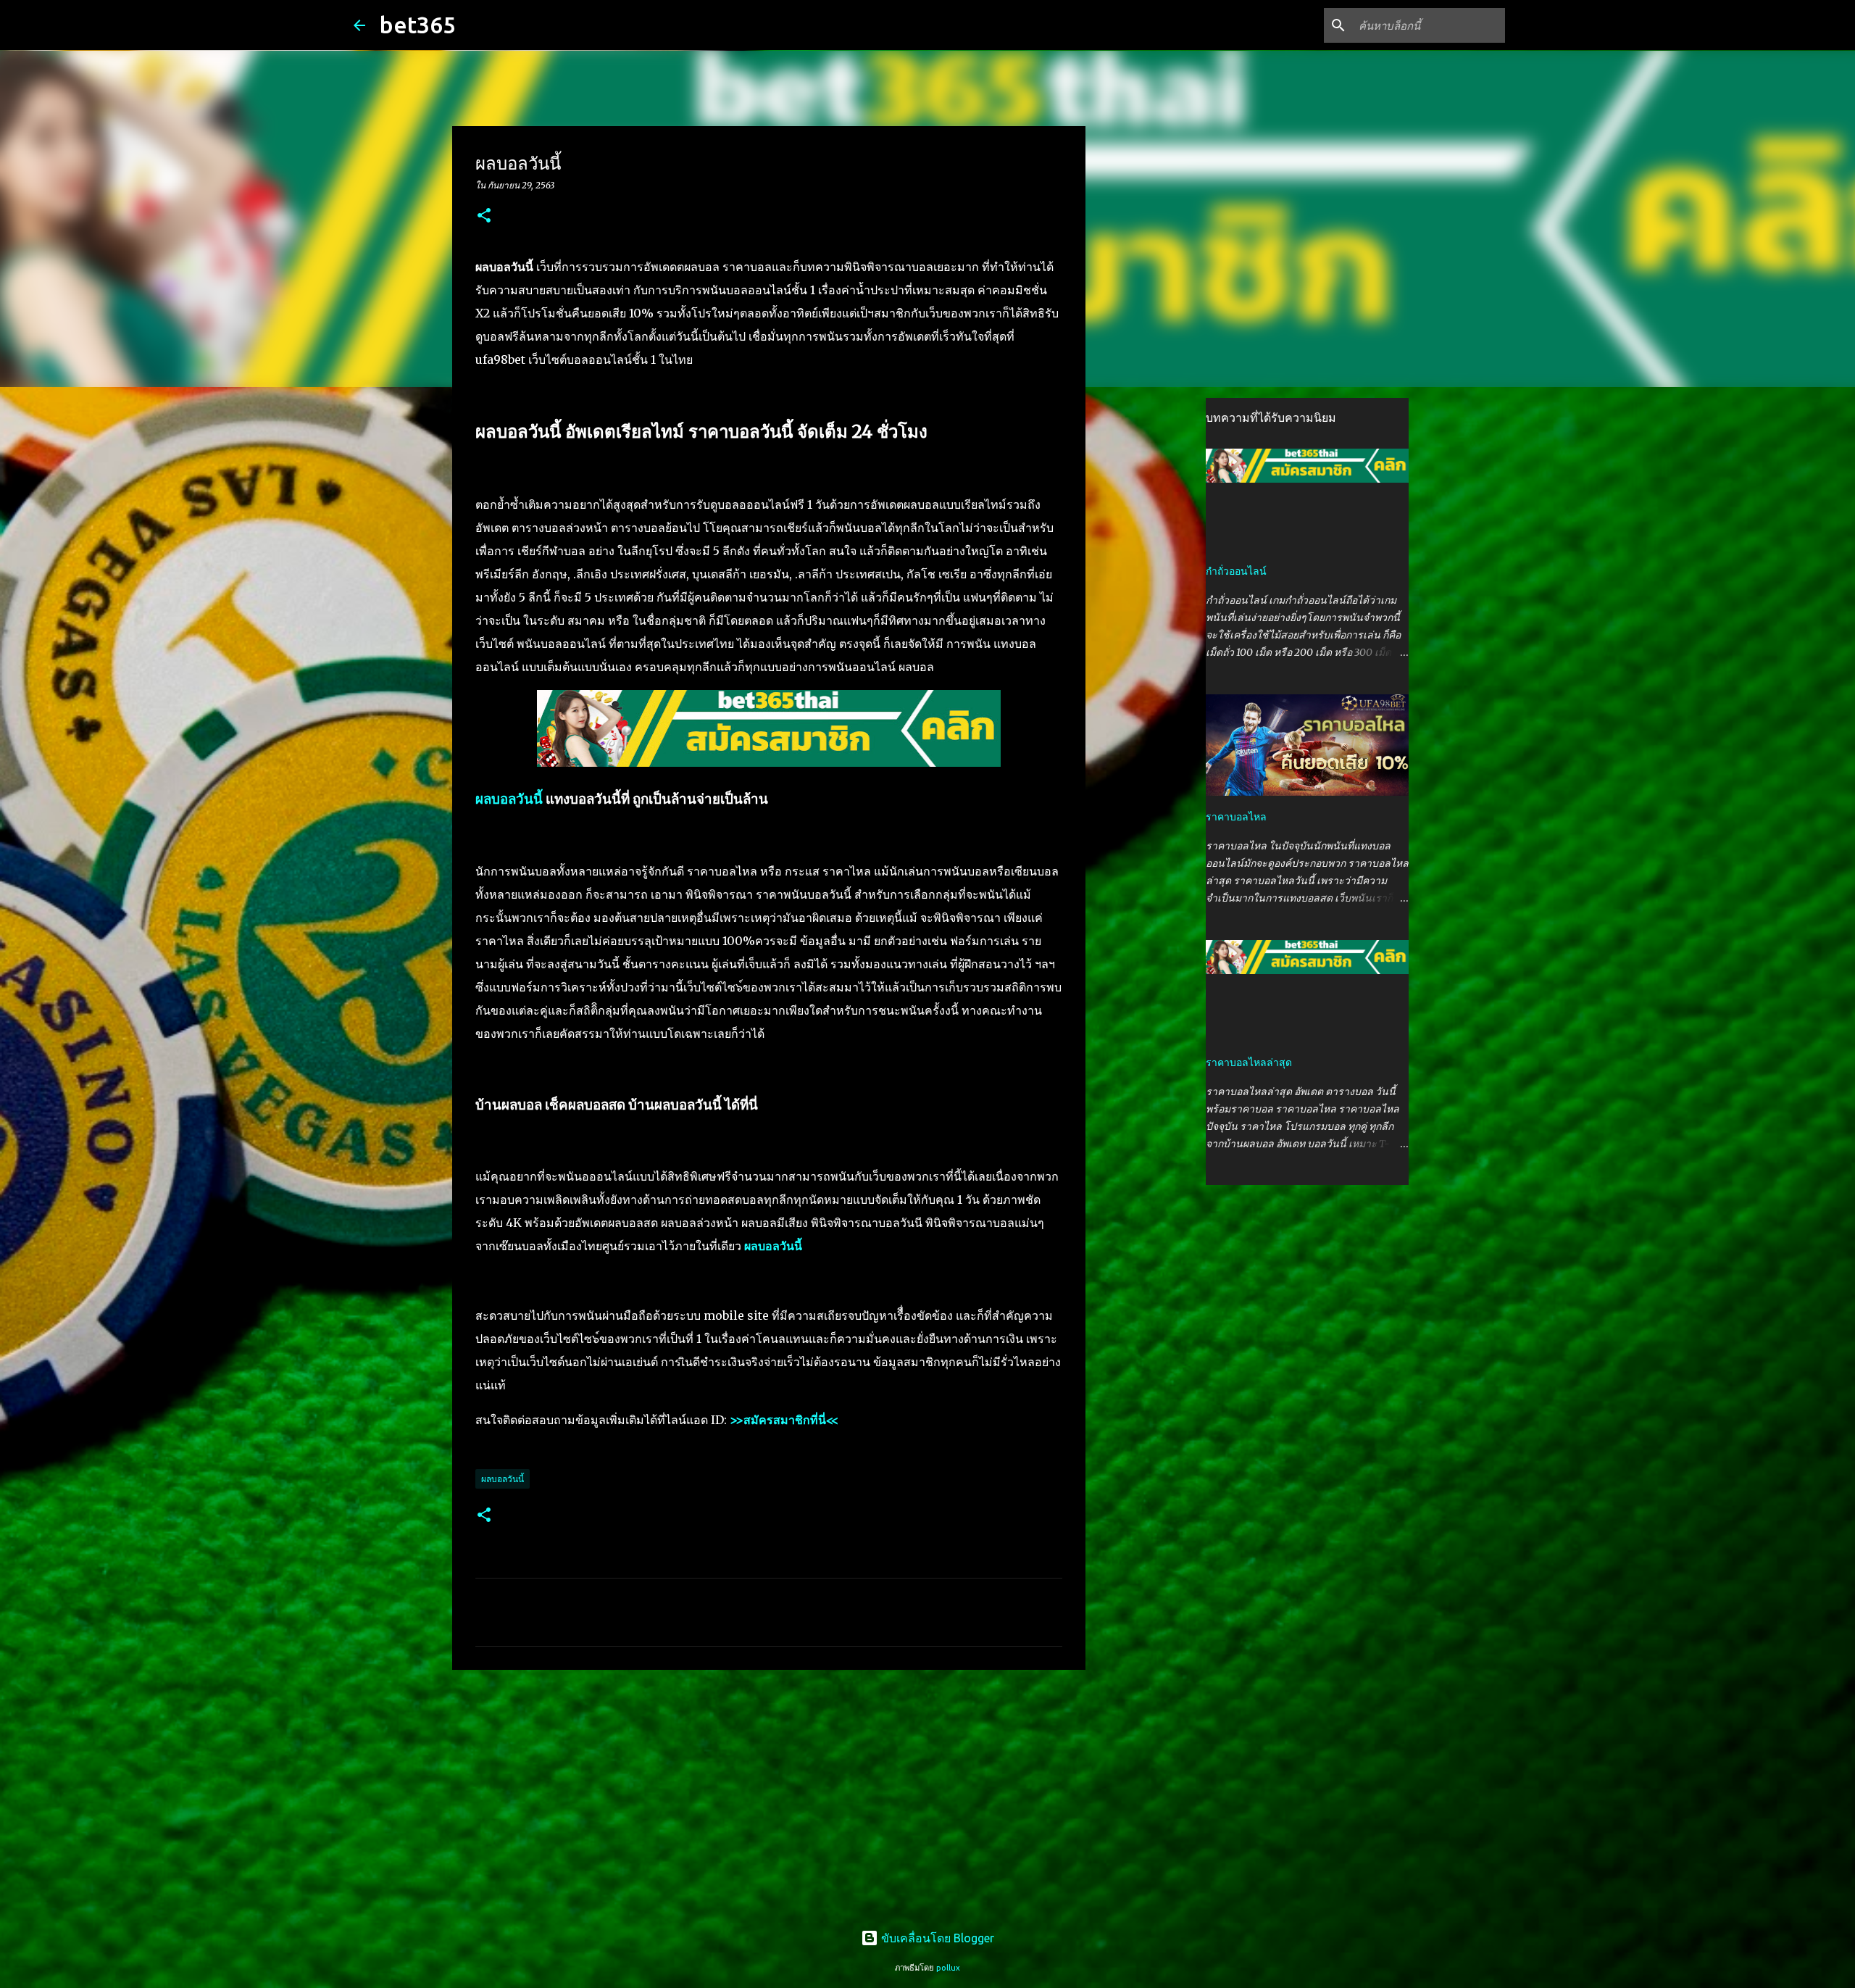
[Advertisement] (769, 1793)
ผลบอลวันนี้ (509, 799)
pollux (948, 1968)
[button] (484, 216)
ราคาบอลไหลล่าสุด (1249, 1062)
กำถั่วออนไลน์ (1236, 571)
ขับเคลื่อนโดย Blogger (936, 1938)
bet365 (418, 25)
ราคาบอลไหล (1236, 817)
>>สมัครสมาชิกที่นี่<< (784, 1420)
